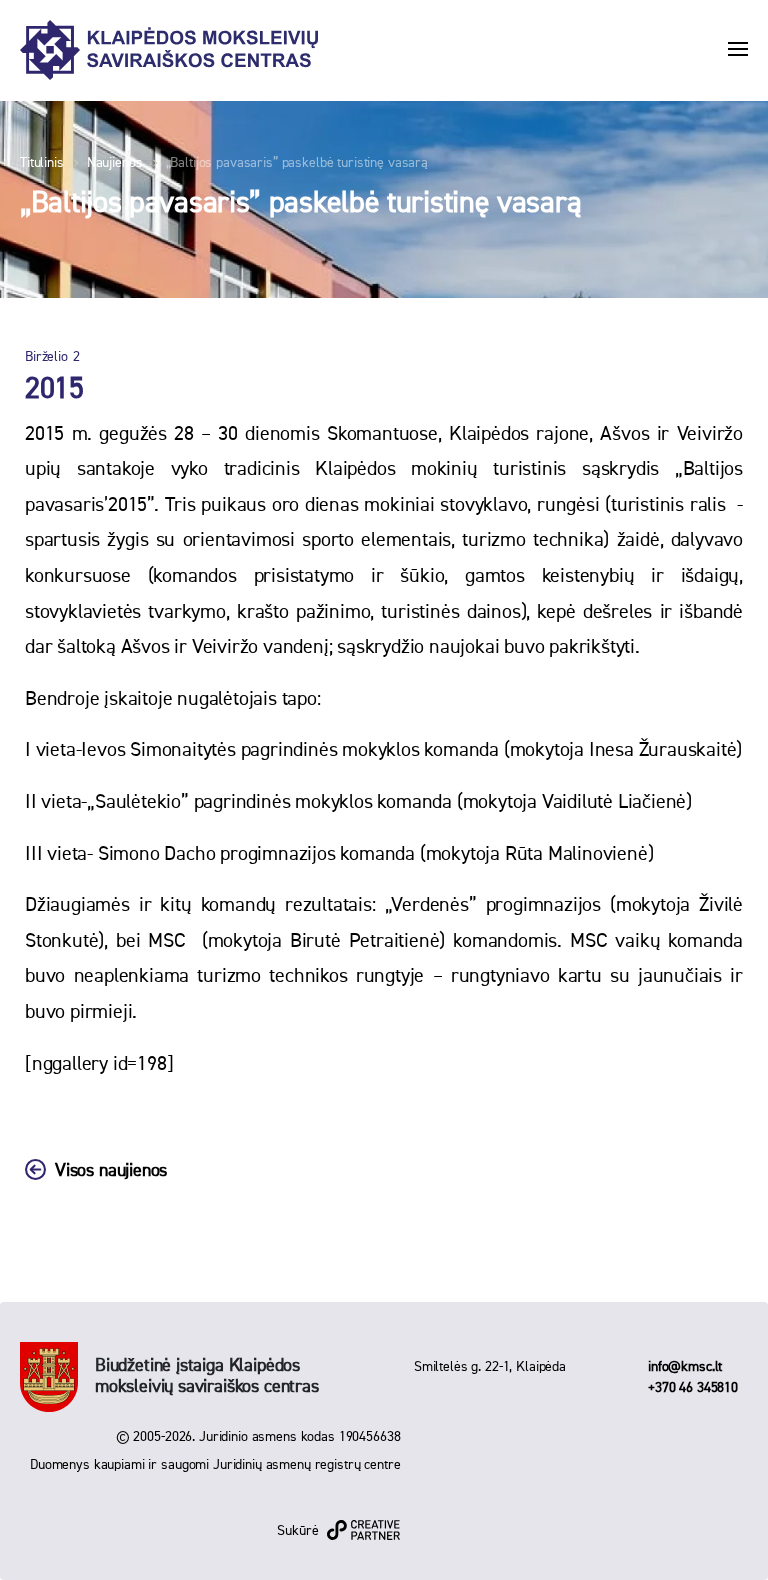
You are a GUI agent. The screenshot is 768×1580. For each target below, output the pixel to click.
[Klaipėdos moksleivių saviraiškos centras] (169, 50)
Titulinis (42, 163)
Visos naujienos (111, 1171)
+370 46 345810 (693, 1388)
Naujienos (115, 163)
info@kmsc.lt (685, 1367)
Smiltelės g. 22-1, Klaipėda (490, 1367)
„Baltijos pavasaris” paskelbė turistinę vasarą (297, 163)
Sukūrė (297, 1531)
